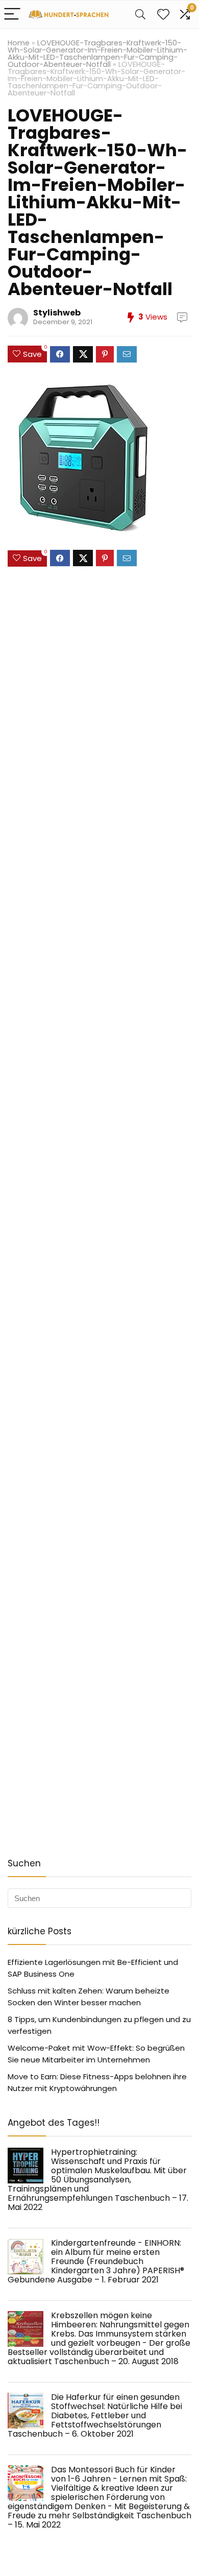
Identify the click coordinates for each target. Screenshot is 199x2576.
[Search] (140, 15)
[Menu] (12, 15)
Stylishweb (57, 313)
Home (19, 43)
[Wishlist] (163, 15)
